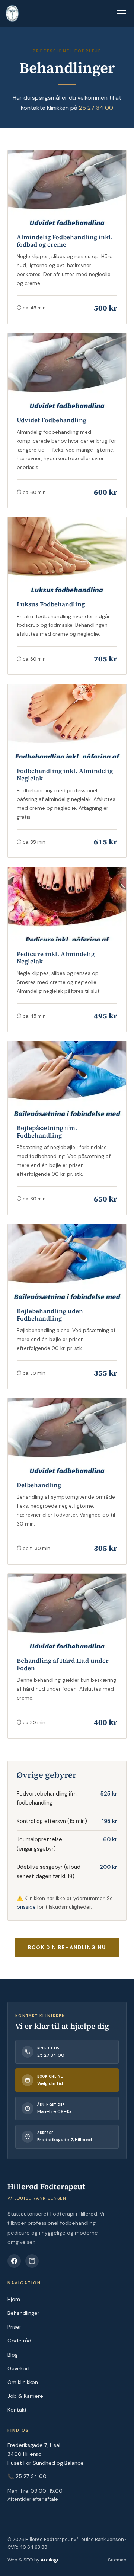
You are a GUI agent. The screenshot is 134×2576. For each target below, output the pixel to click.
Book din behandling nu (67, 1948)
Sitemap (117, 2560)
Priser (14, 2327)
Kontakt (17, 2410)
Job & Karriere (25, 2396)
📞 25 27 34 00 (27, 2476)
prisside (26, 1907)
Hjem (14, 2299)
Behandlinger (23, 2313)
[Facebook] (14, 2261)
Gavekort (19, 2368)
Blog (13, 2355)
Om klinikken (23, 2382)
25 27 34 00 (96, 108)
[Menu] (121, 13)
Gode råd (19, 2341)
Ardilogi (49, 2560)
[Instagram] (32, 2261)
